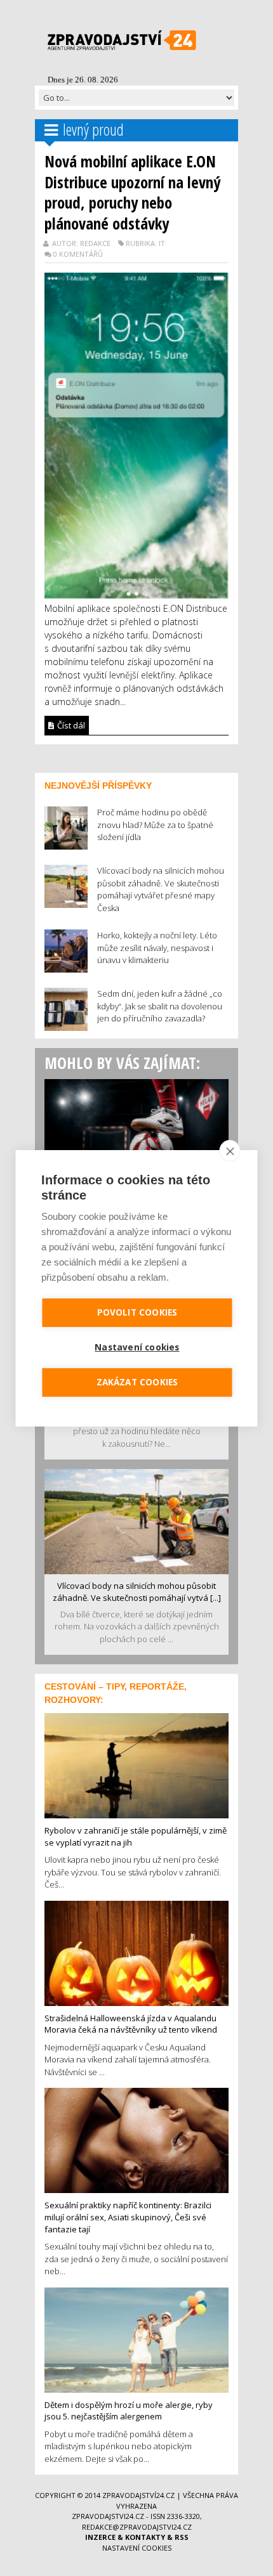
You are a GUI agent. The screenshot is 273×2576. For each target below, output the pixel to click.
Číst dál (70, 725)
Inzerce (100, 2537)
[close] (230, 1151)
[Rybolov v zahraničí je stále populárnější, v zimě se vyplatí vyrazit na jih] (136, 1764)
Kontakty (145, 2537)
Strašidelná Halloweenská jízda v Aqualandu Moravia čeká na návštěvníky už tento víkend (131, 2024)
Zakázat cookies (137, 1382)
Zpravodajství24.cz (138, 2495)
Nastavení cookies (137, 2548)
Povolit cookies (137, 1312)
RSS (182, 2537)
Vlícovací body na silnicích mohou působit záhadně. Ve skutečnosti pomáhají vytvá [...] (137, 1592)
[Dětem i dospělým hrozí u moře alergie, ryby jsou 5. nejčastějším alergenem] (136, 2339)
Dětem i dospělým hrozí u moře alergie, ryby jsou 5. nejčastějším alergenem (129, 2411)
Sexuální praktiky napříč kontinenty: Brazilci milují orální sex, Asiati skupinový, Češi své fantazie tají (128, 2217)
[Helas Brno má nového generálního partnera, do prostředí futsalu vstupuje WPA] (136, 1130)
